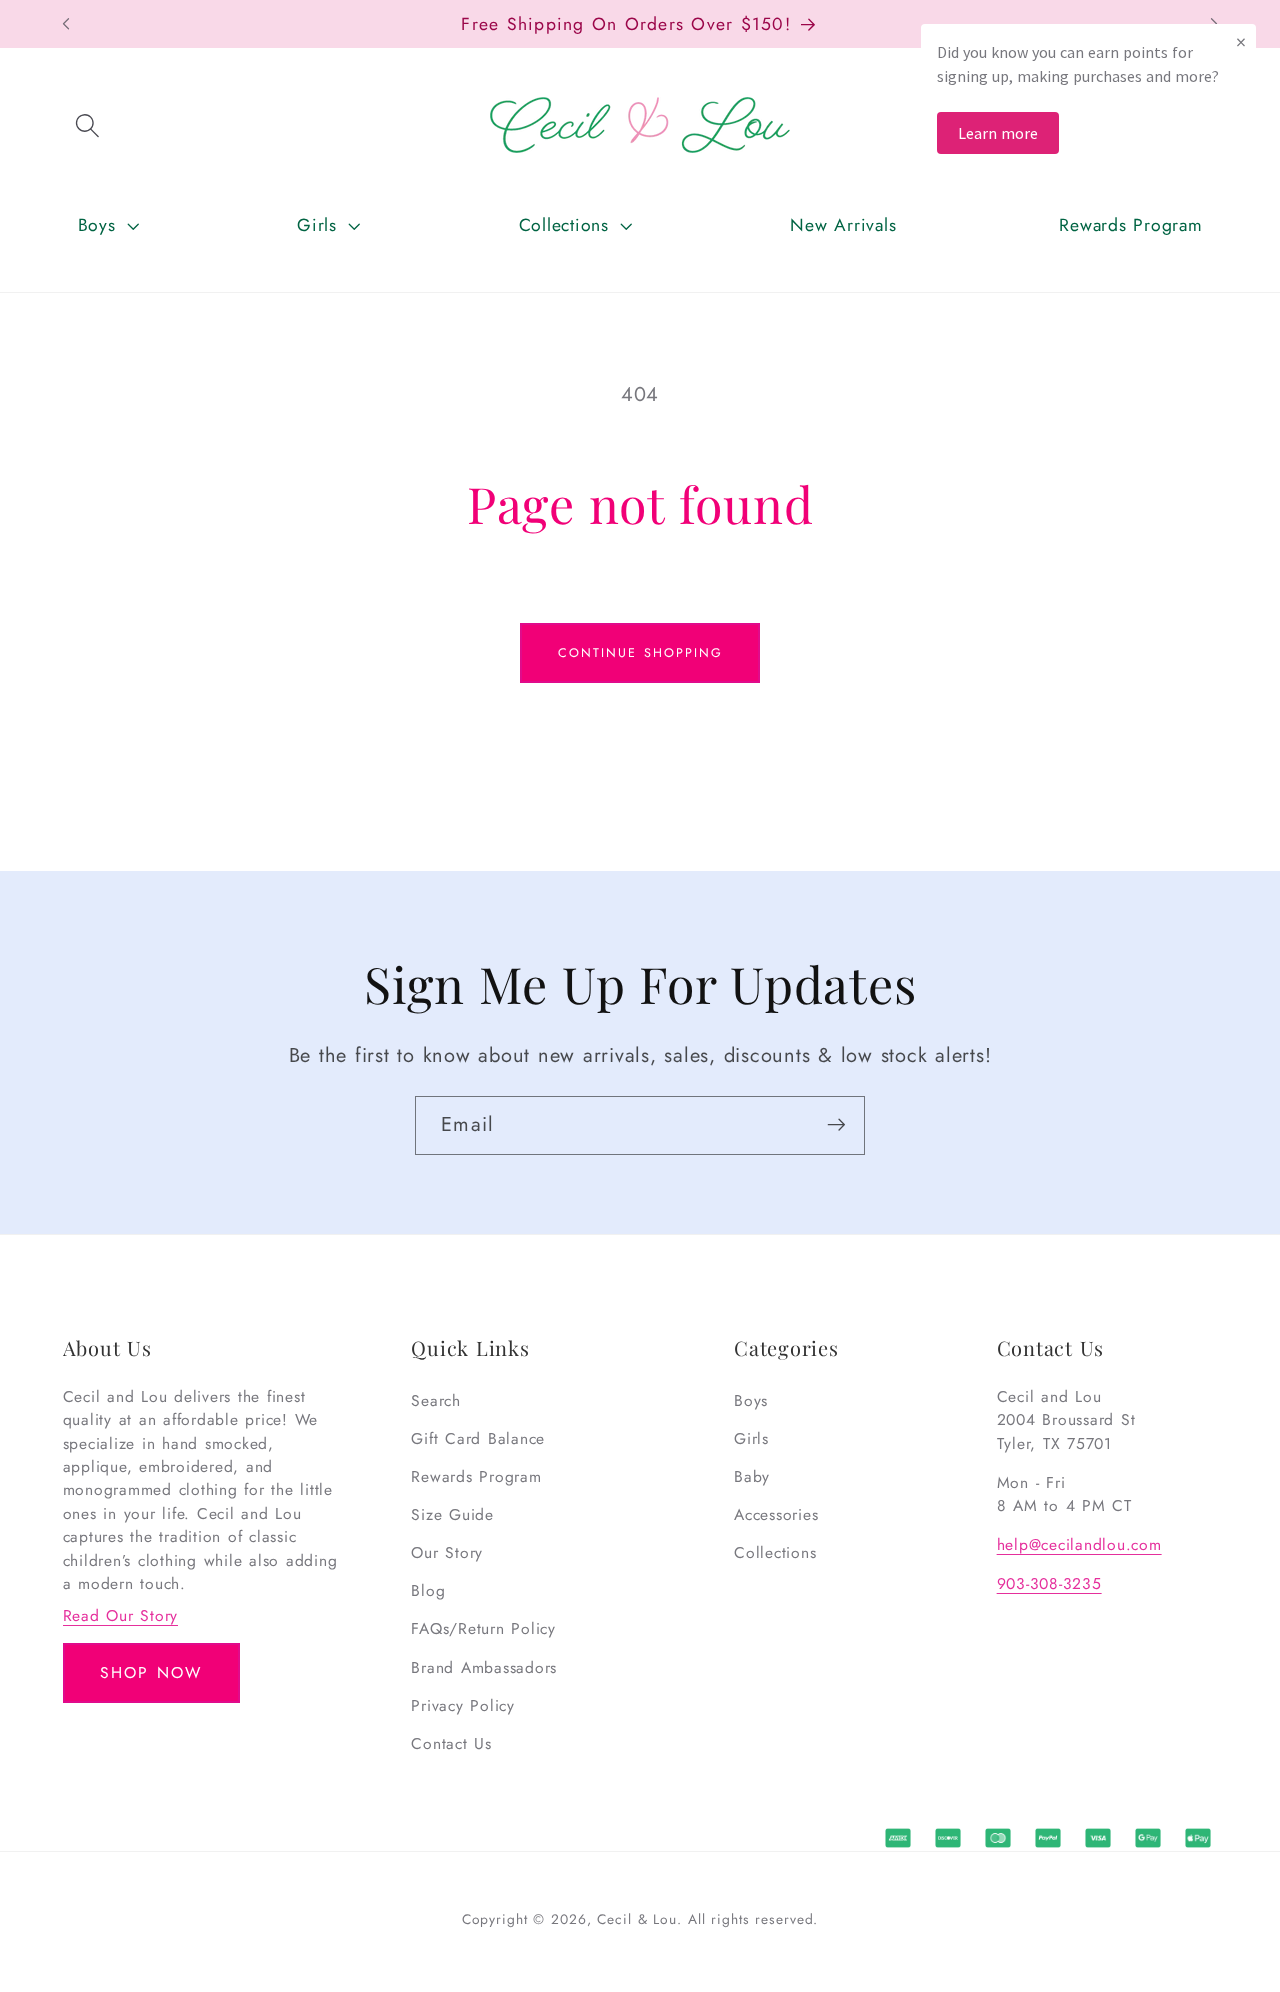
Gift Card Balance (478, 1438)
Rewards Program (476, 1476)
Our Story (447, 1552)
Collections (775, 1552)
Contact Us (451, 1743)
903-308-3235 (1049, 1583)
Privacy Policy (463, 1705)
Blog (428, 1590)
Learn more (998, 133)
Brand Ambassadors (484, 1667)
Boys (751, 1400)
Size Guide (452, 1514)
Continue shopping (640, 653)
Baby (752, 1476)
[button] (88, 125)
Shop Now (151, 1672)
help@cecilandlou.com (1079, 1544)
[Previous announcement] (66, 24)
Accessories (776, 1514)
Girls (751, 1438)
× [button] (1241, 41)
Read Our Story (121, 1615)
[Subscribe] (836, 1125)
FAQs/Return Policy (483, 1629)
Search (436, 1400)
